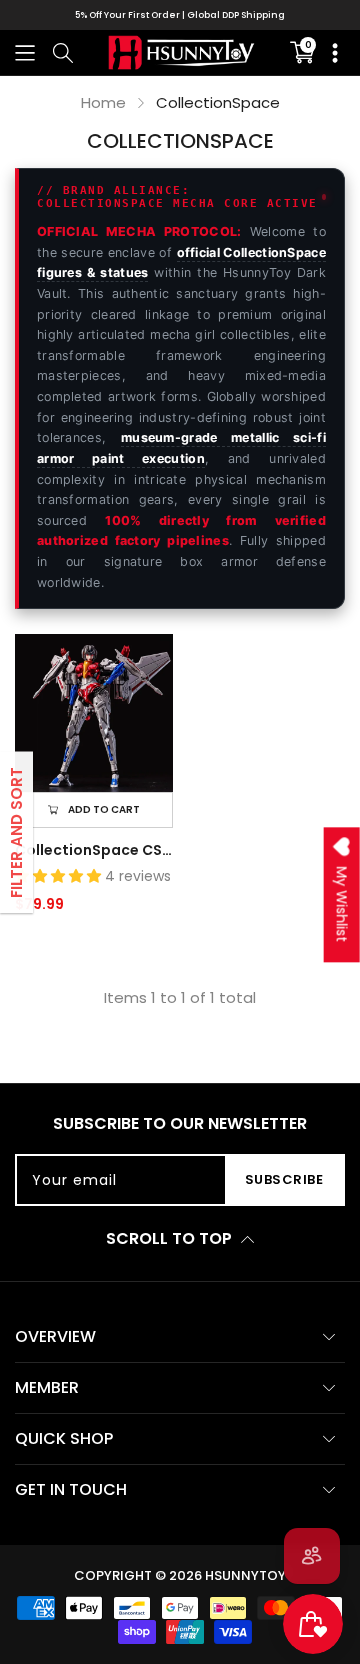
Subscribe (284, 1179)
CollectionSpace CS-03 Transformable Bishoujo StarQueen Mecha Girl (94, 850)
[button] (25, 52)
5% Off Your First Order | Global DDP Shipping (180, 15)
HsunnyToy (245, 1575)
